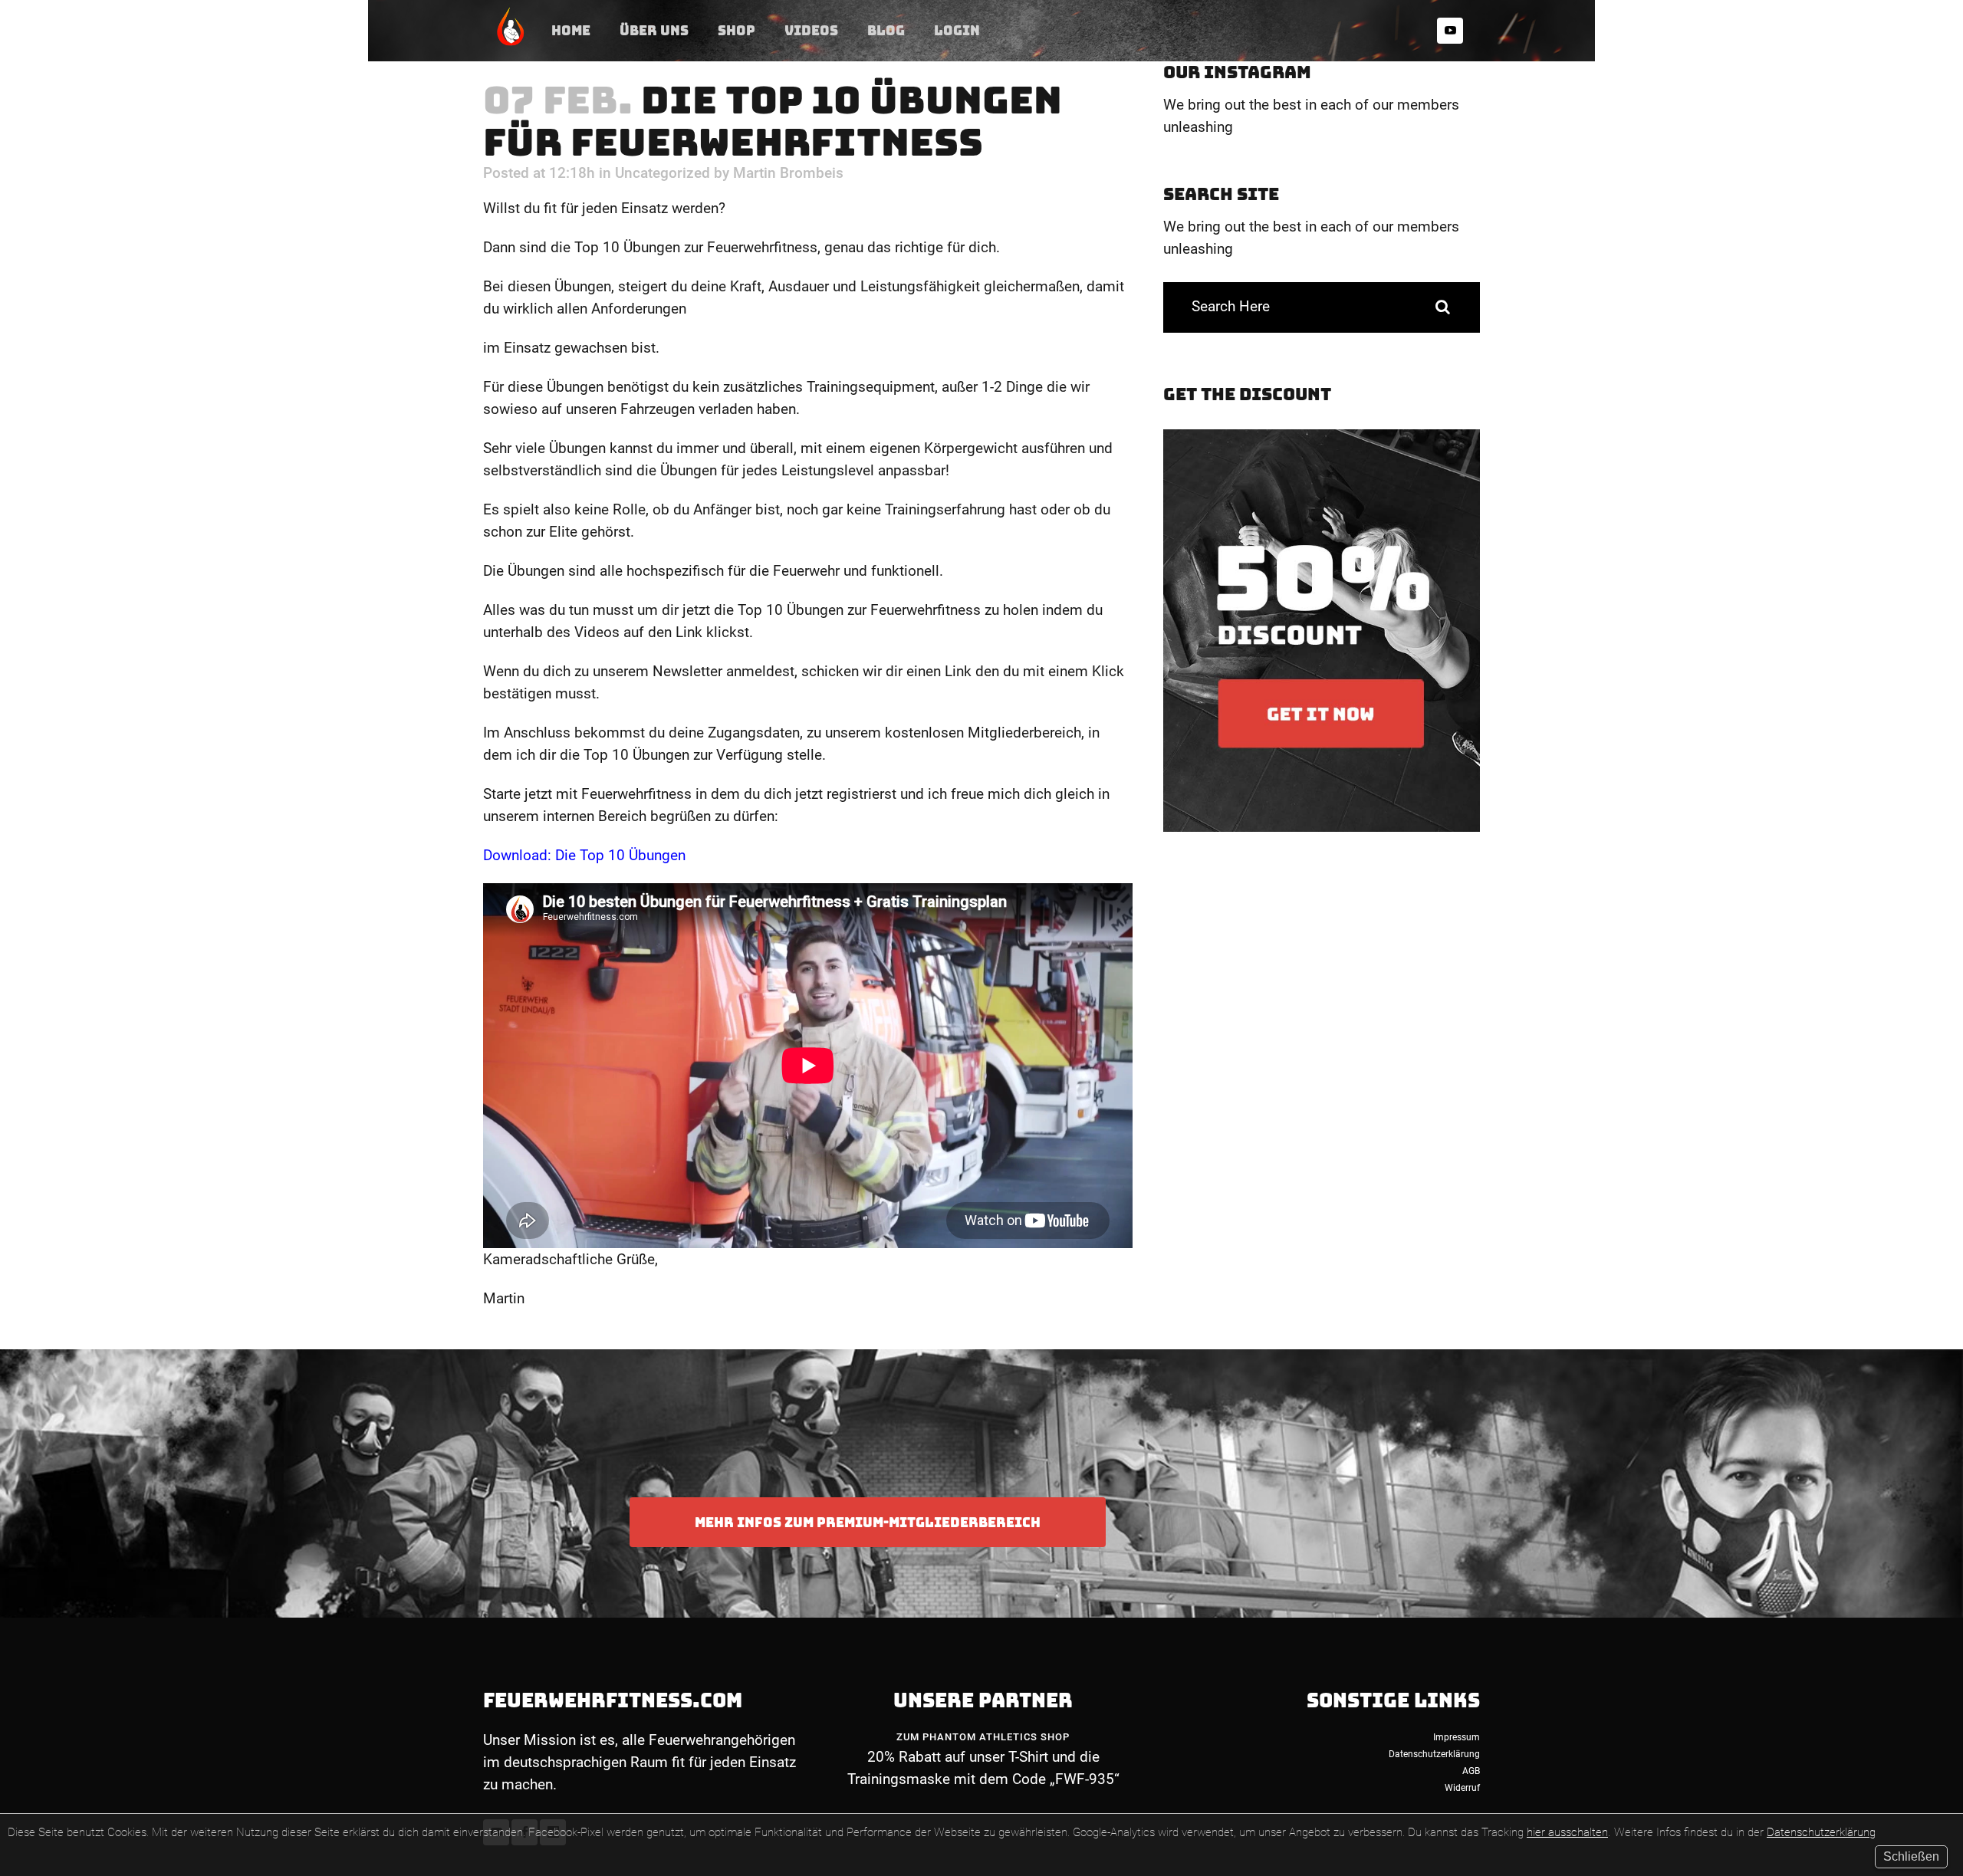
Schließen (1911, 1856)
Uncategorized (663, 173)
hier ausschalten (1567, 1832)
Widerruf (1462, 1788)
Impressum (1457, 1737)
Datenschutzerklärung (1821, 1832)
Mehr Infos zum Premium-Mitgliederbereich (868, 1522)
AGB (1471, 1771)
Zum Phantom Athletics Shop (983, 1737)
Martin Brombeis (788, 173)
